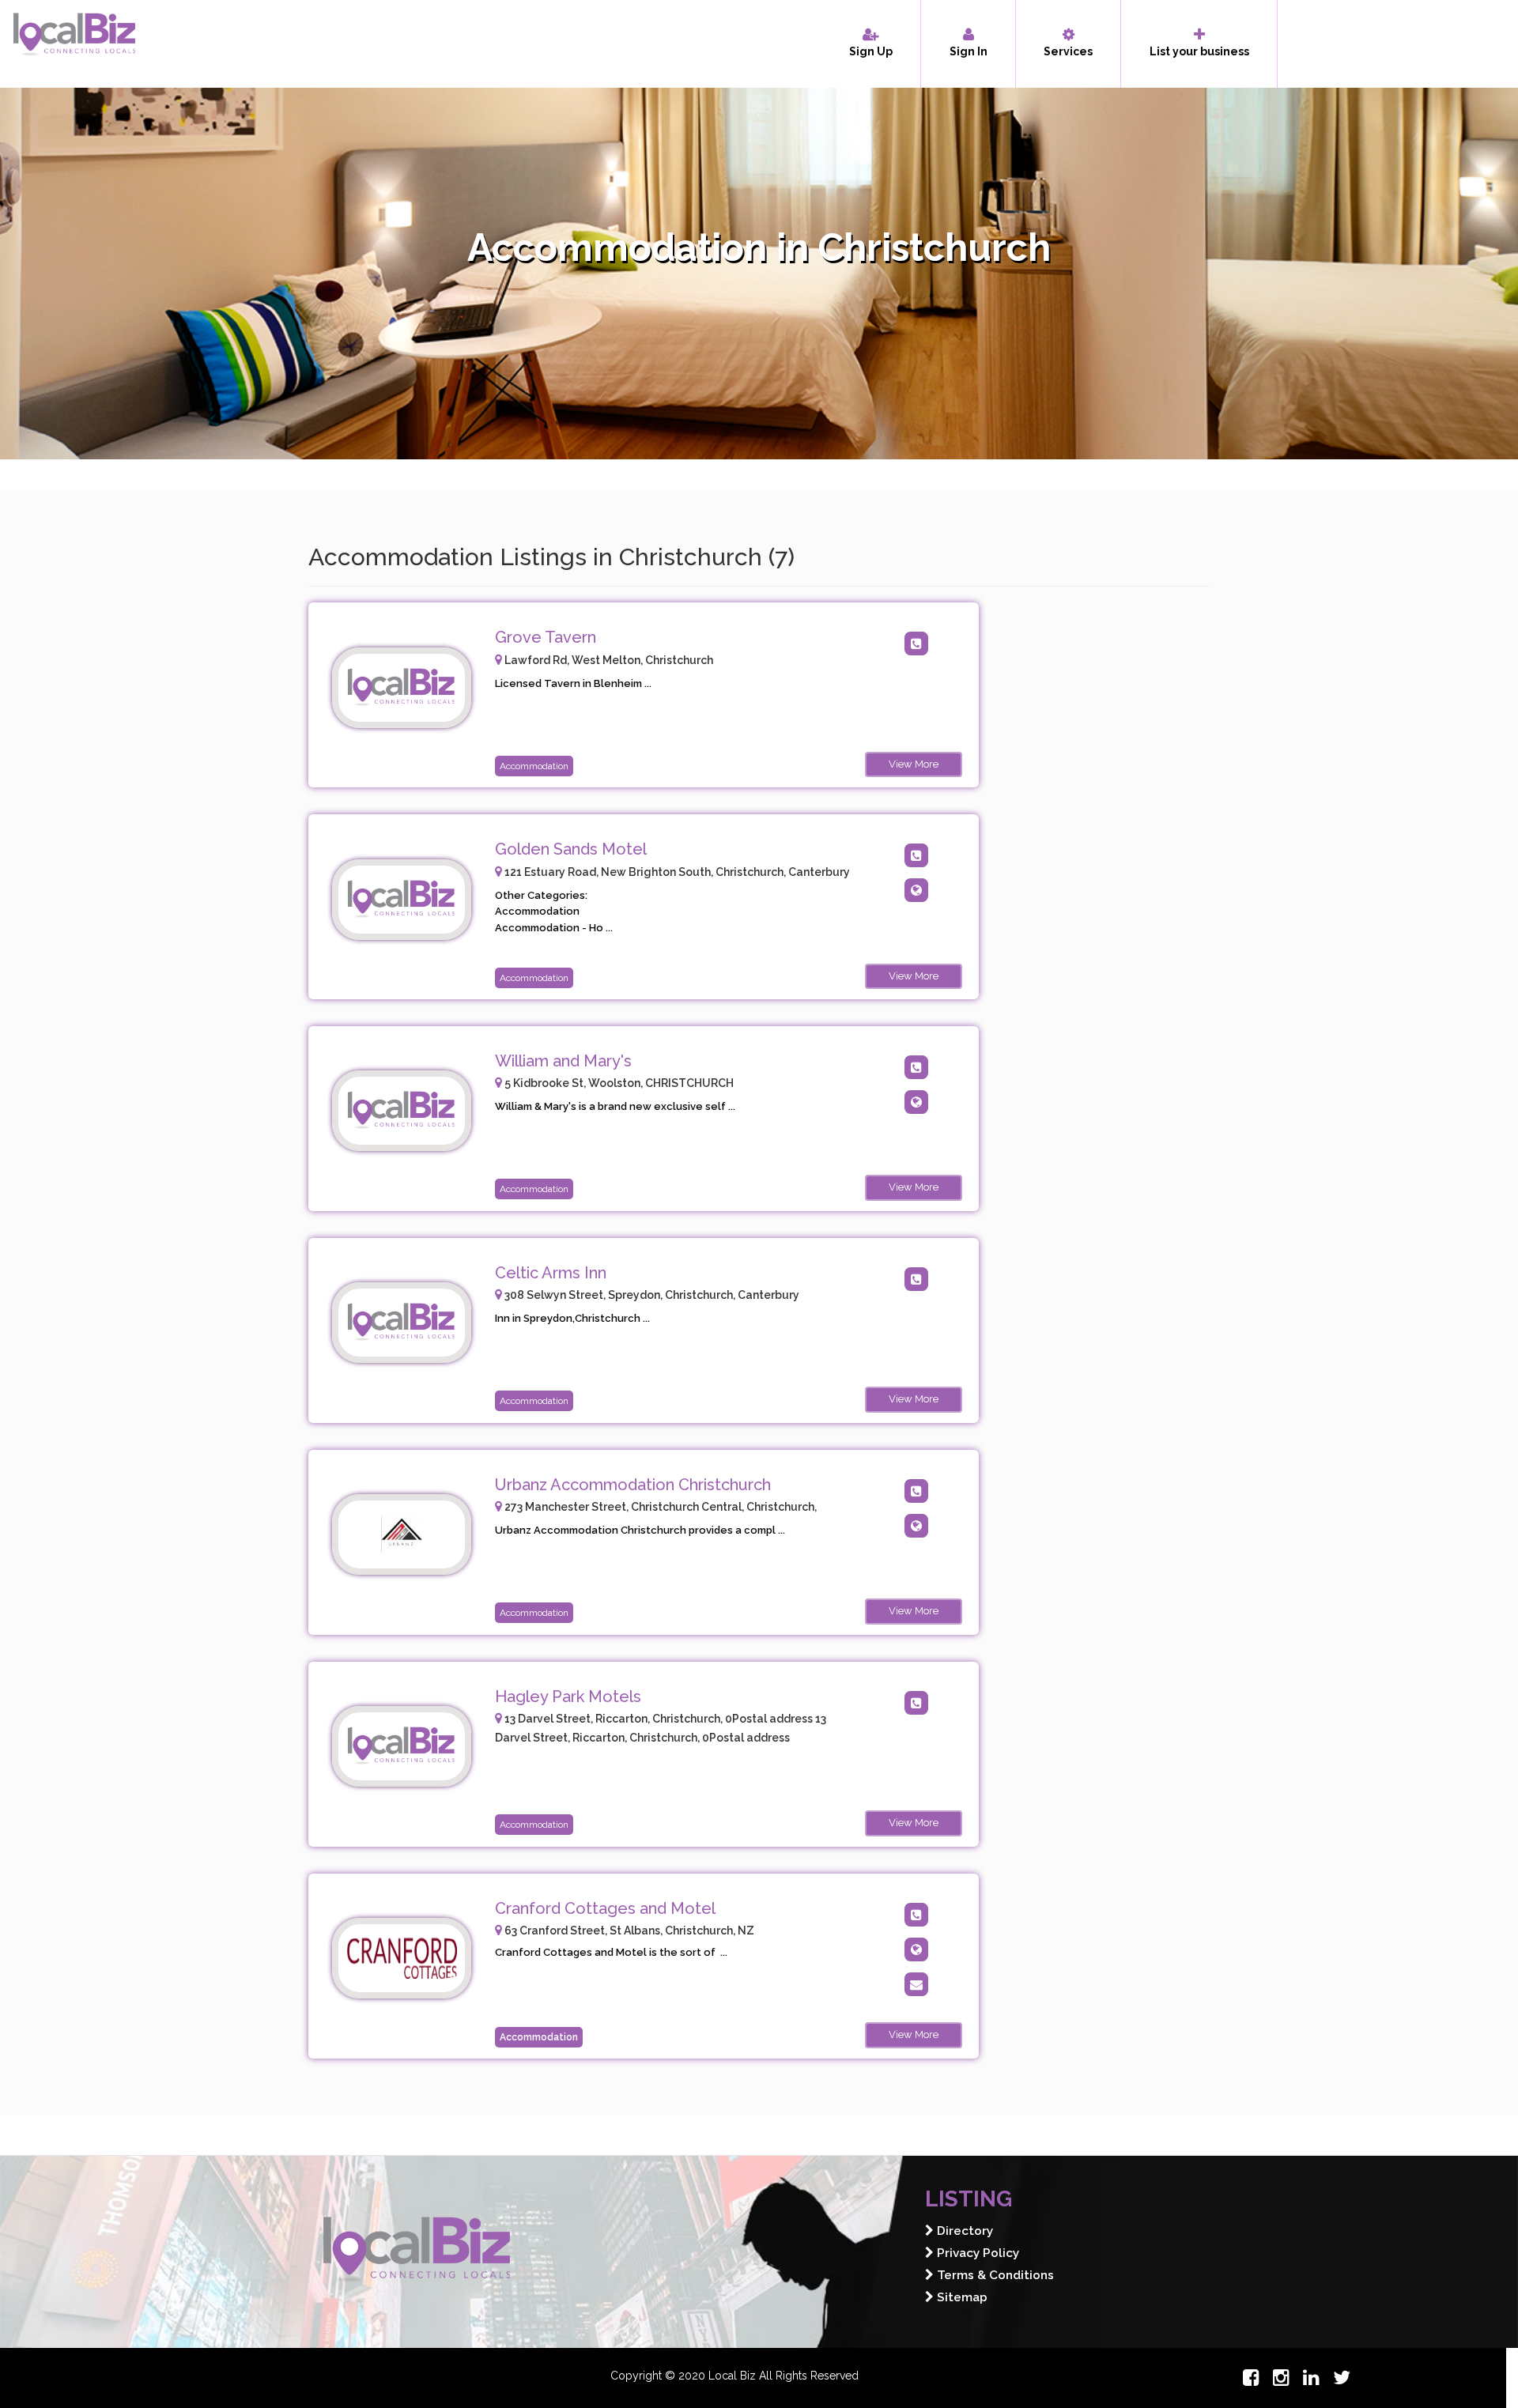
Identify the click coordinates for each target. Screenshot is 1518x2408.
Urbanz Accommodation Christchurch (633, 1485)
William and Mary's (563, 1061)
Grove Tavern (546, 637)
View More (914, 764)
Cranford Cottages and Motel (605, 1908)
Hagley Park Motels (568, 1697)
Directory (963, 2231)
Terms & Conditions (994, 2275)
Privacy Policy (976, 2253)
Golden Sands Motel (571, 849)
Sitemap (961, 2297)
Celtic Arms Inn (551, 1273)
